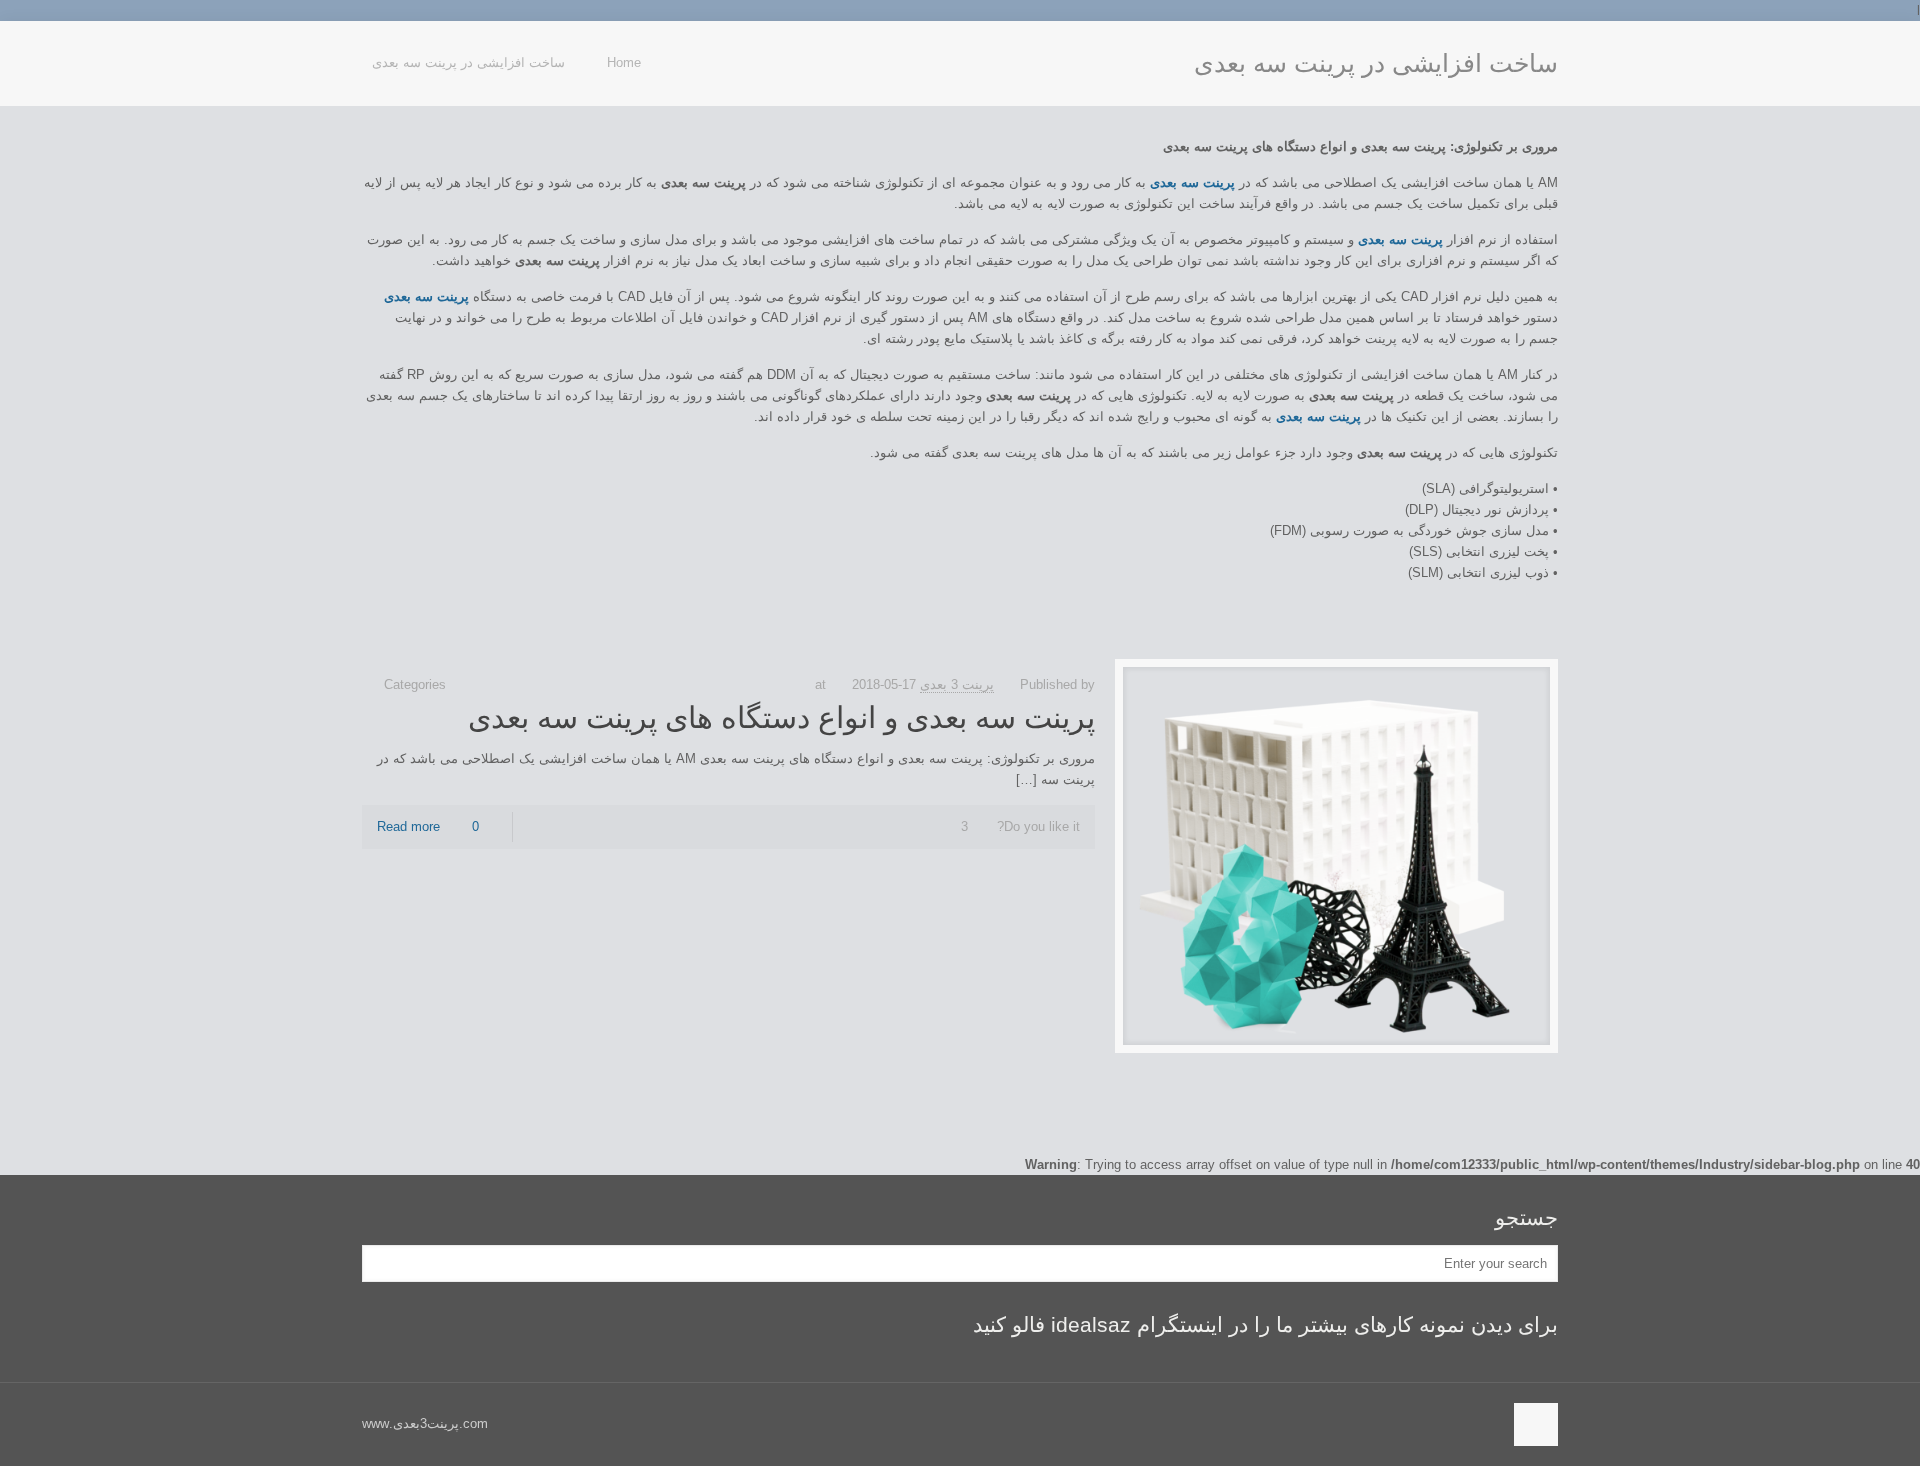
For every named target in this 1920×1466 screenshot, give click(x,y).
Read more (408, 826)
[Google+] (393, 50)
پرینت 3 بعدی (957, 684)
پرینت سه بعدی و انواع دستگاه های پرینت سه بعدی (781, 717)
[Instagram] (372, 50)
